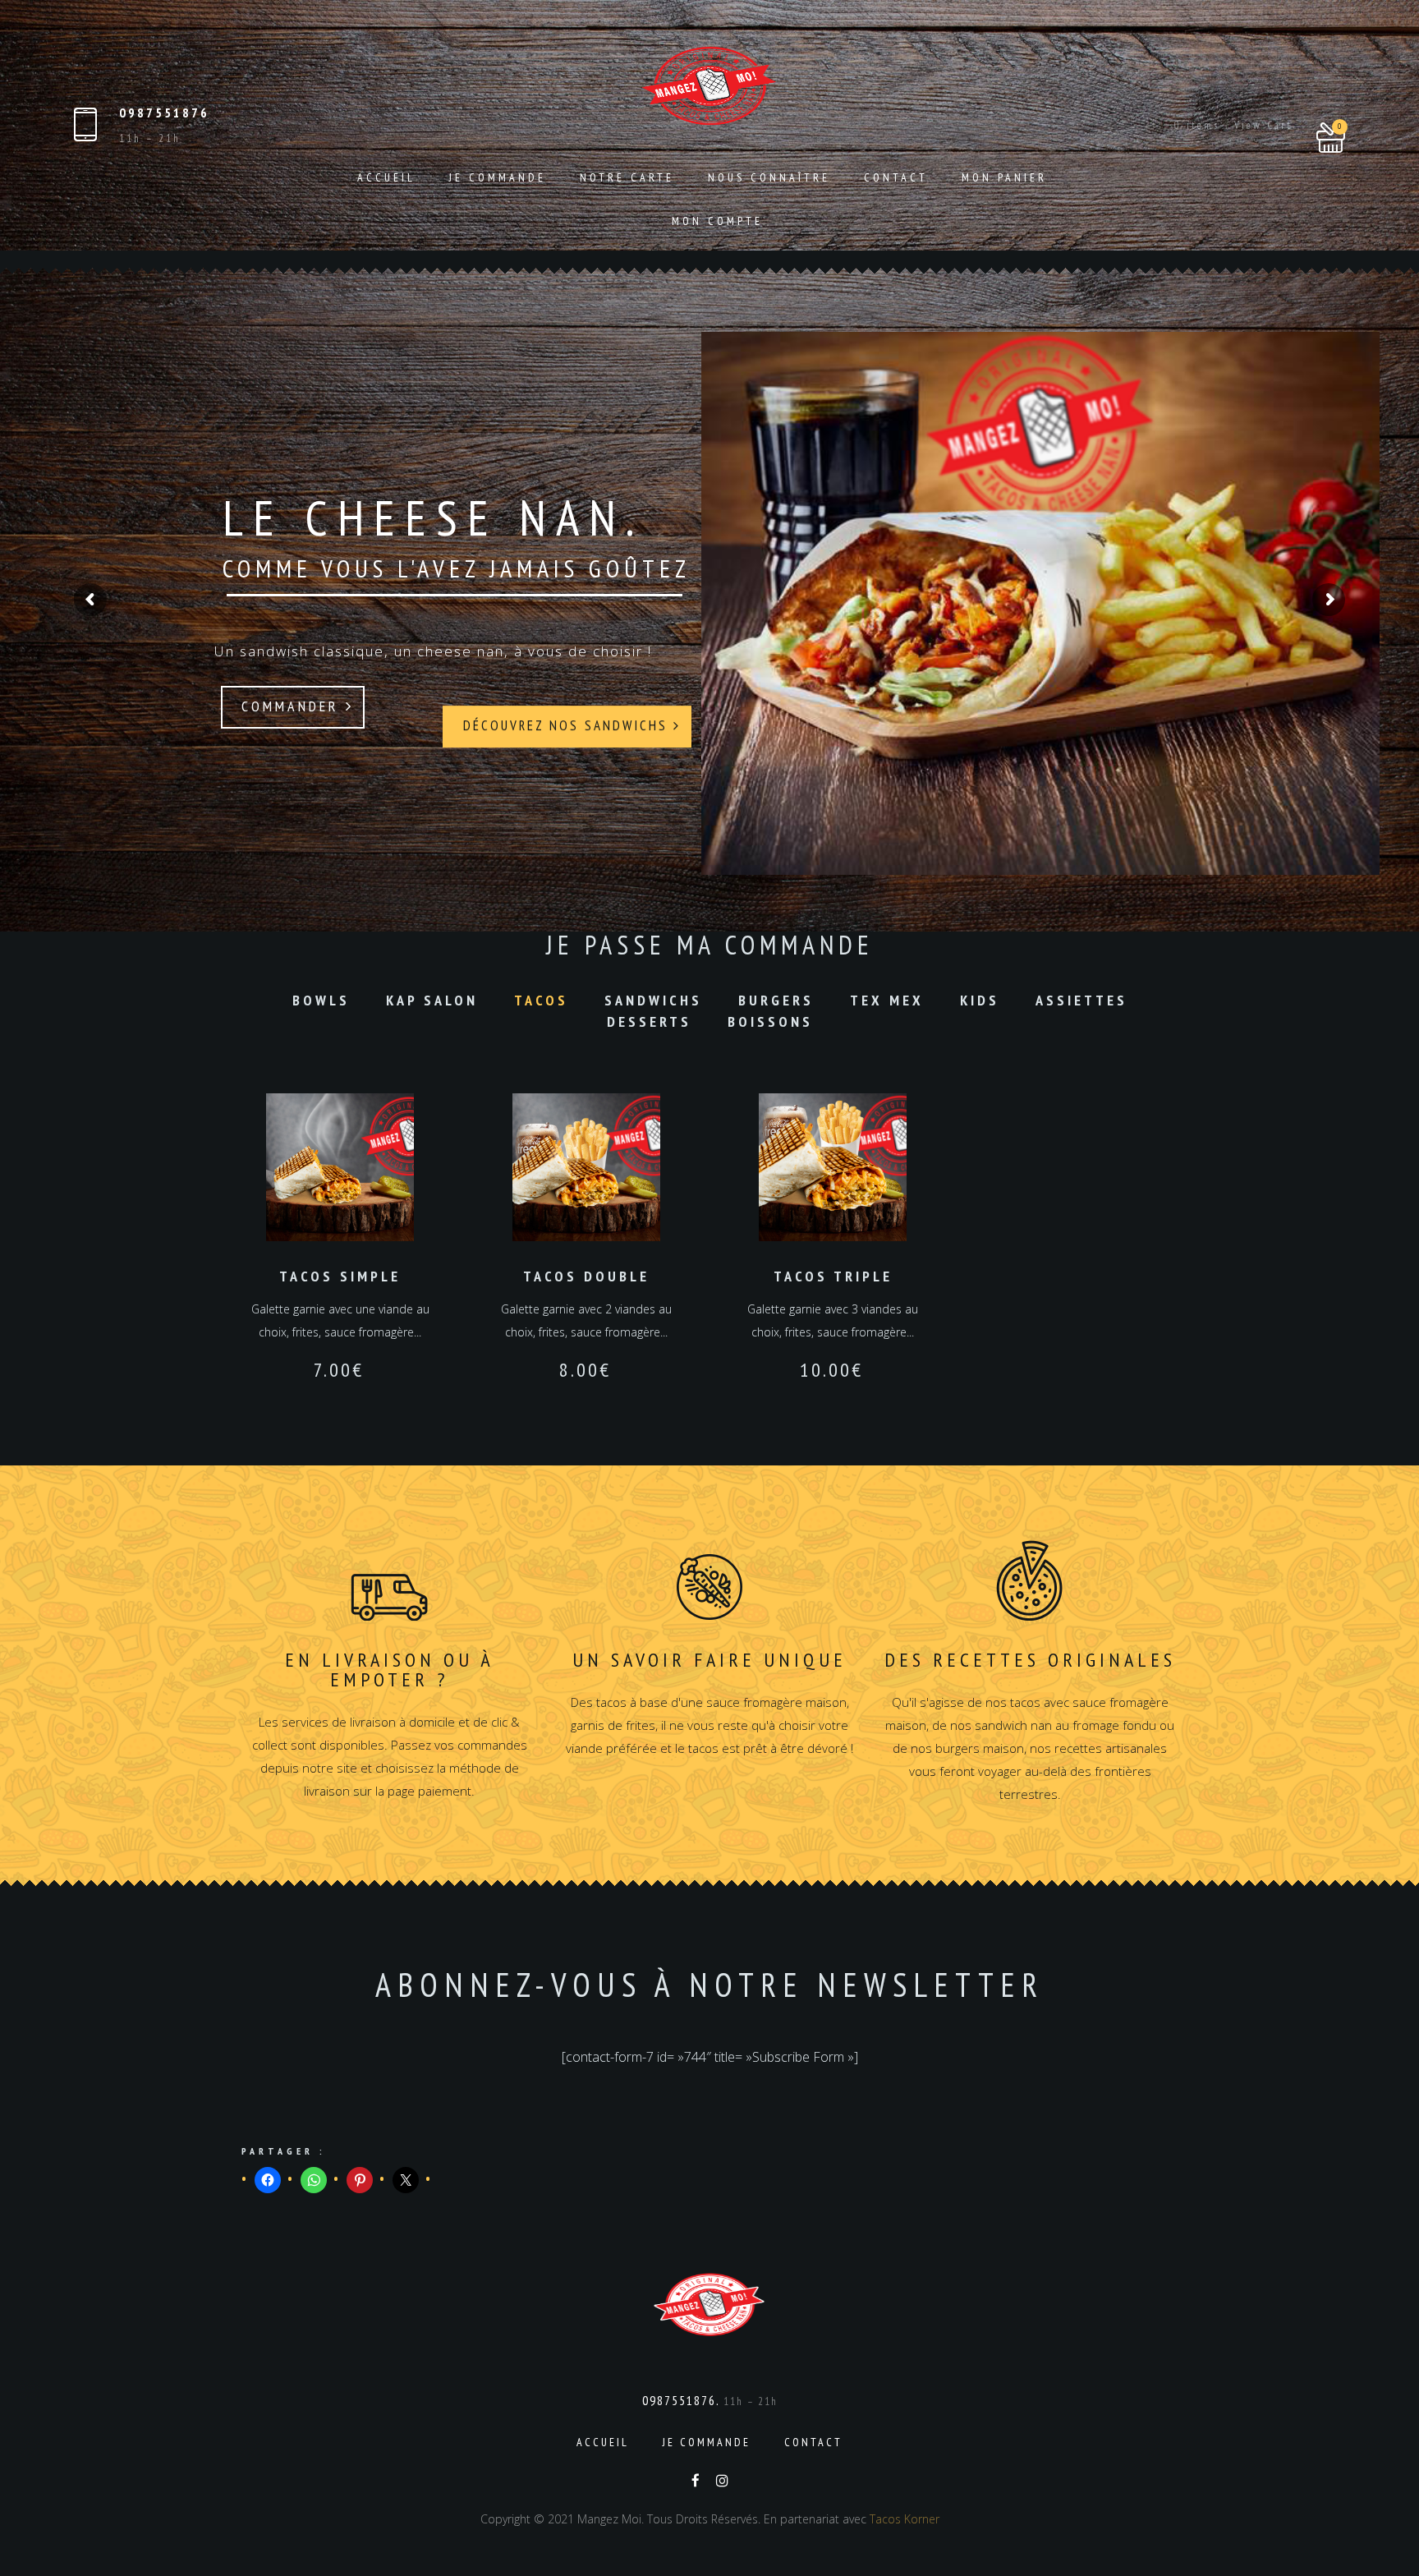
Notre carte (627, 177)
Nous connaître (769, 177)
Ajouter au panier (340, 1168)
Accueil (386, 177)
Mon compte (717, 221)
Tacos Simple (340, 1276)
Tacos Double (586, 1276)
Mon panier (1004, 177)
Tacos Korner (905, 2519)
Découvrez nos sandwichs (568, 706)
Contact (896, 177)
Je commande (498, 177)
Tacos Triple (833, 1276)
